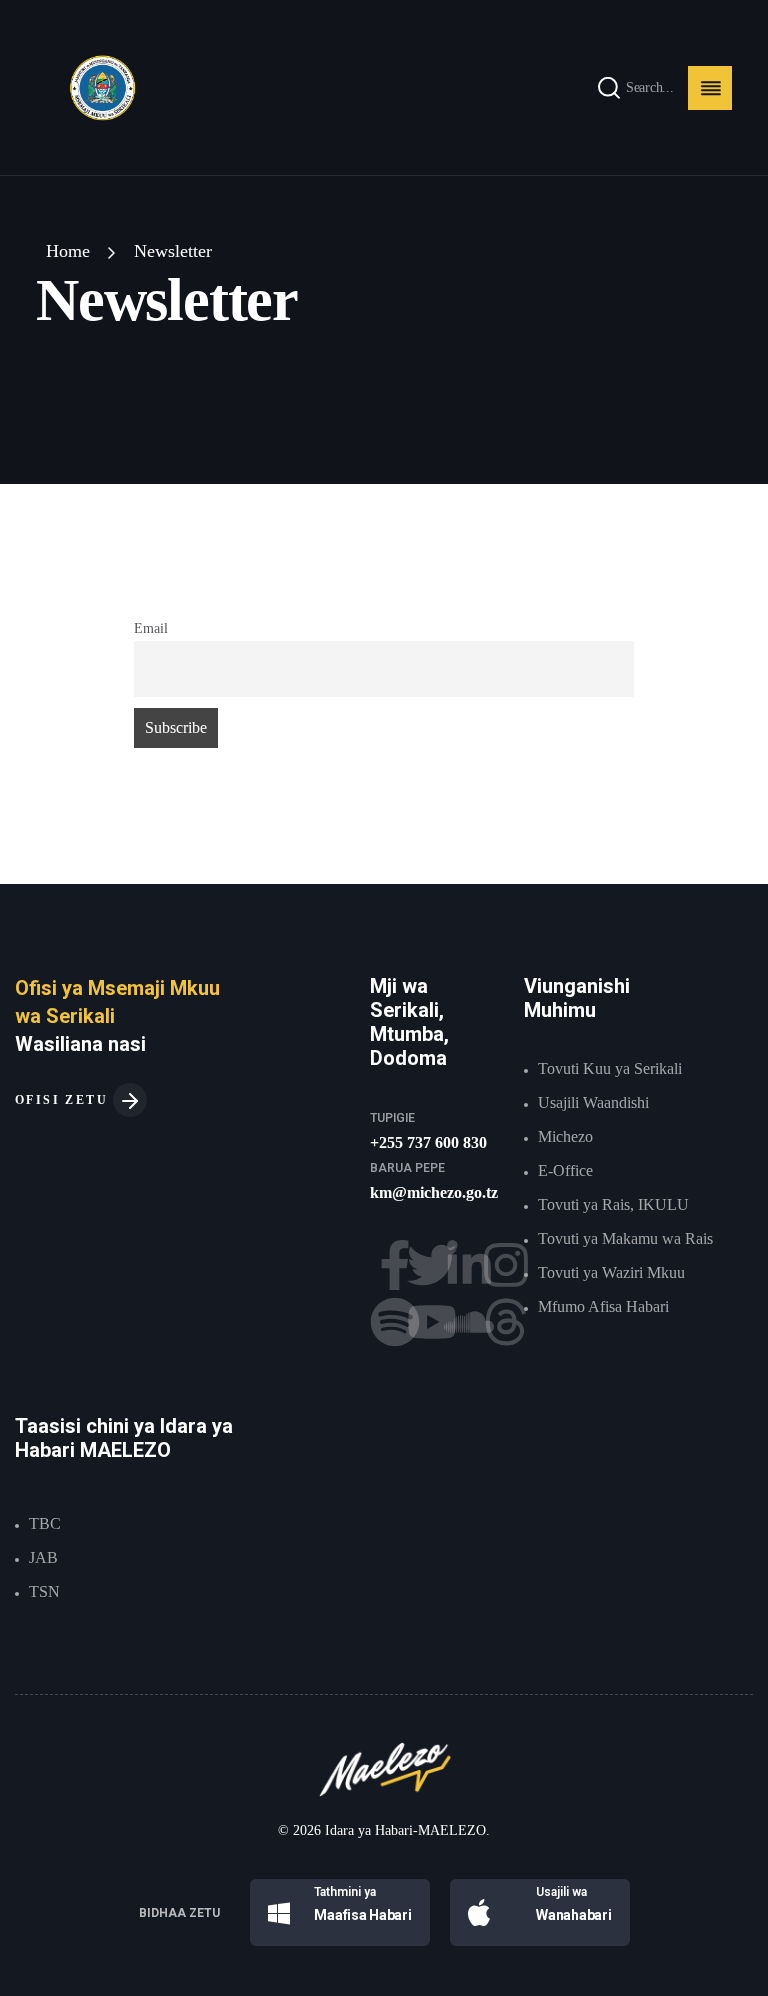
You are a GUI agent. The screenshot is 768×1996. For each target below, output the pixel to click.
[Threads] (506, 1322)
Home (68, 251)
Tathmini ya (345, 1892)
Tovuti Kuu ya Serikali (610, 1068)
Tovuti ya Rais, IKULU (613, 1204)
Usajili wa (561, 1892)
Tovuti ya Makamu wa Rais (625, 1238)
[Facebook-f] (395, 1265)
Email (151, 628)
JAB (43, 1557)
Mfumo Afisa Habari (603, 1306)
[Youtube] (432, 1322)
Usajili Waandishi (593, 1102)
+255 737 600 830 (428, 1142)
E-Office (565, 1170)
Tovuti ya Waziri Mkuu (611, 1272)
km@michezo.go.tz (434, 1192)
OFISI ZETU (64, 1100)
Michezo (565, 1136)
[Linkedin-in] (469, 1265)
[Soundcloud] (469, 1322)
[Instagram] (506, 1265)
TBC (45, 1523)
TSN (44, 1591)
